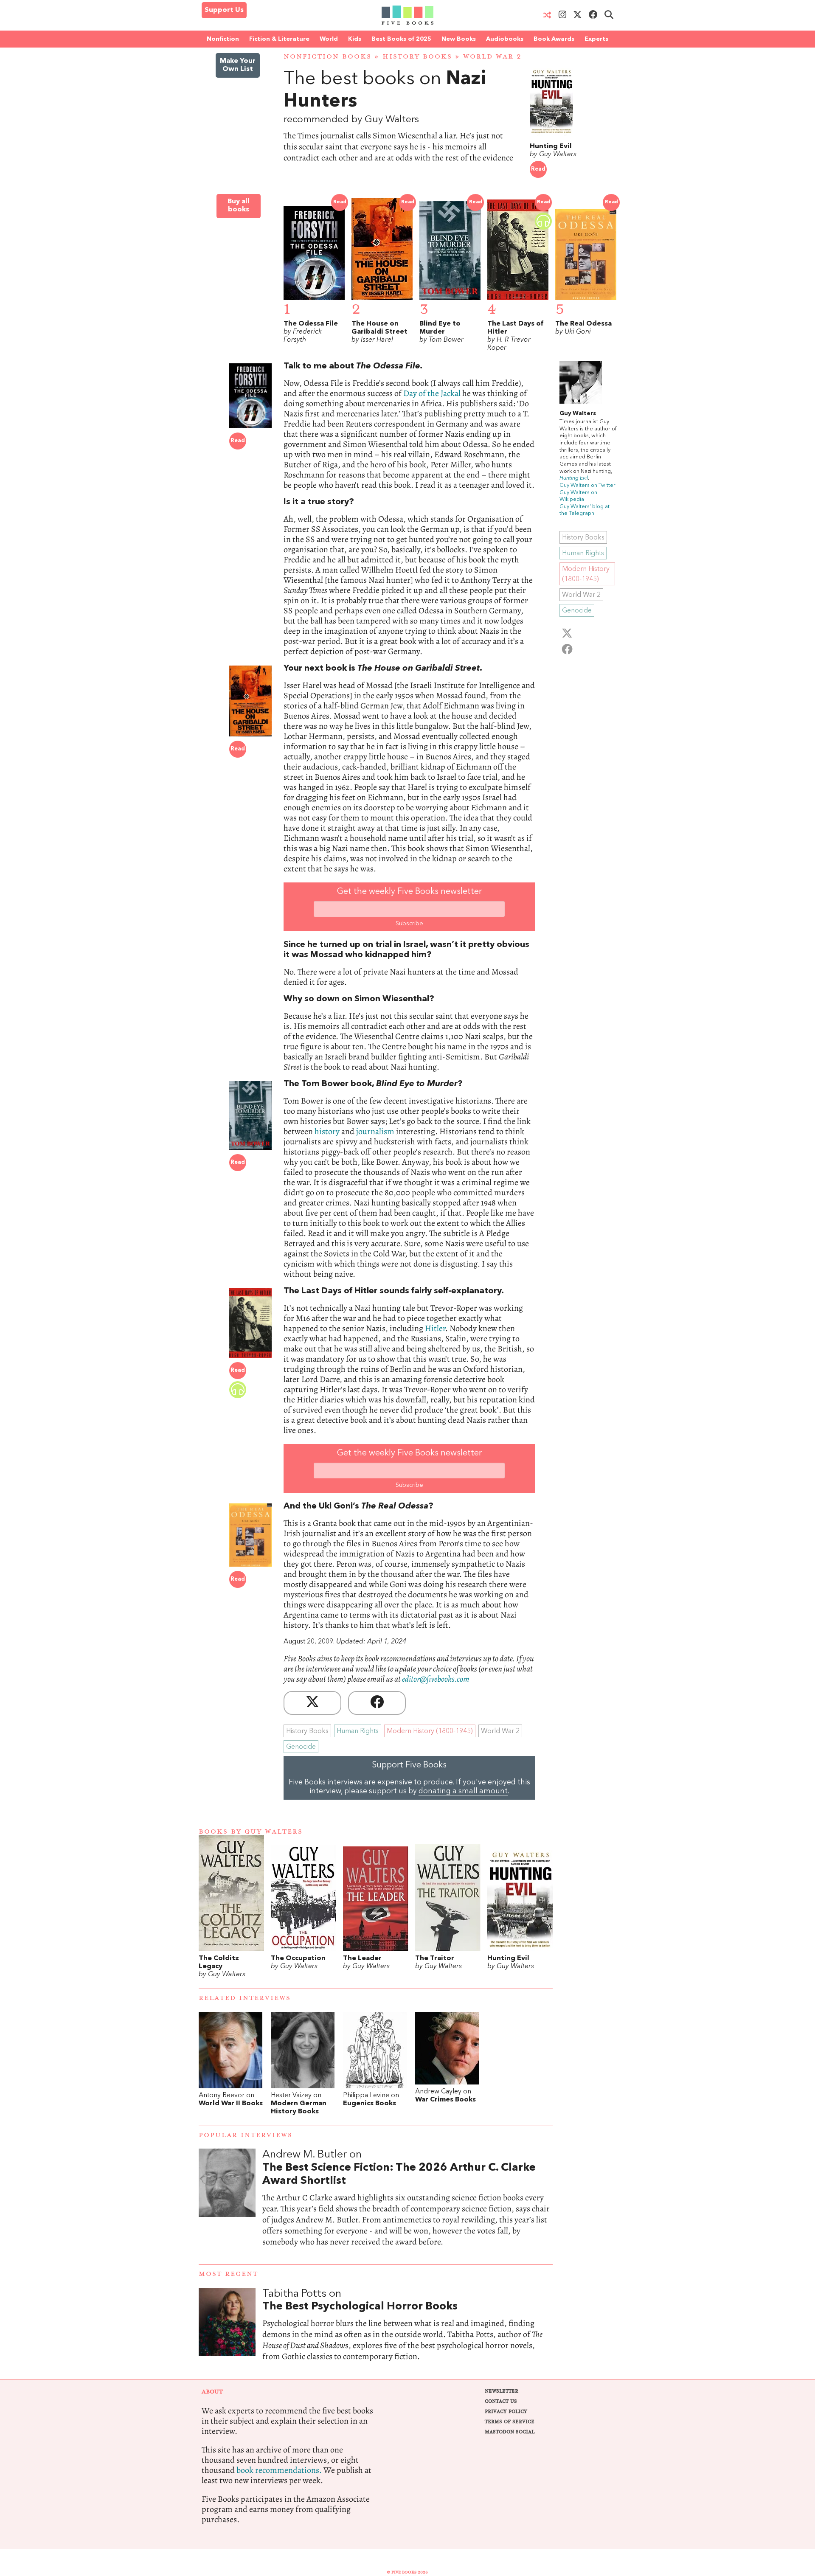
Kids (355, 39)
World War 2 (492, 57)
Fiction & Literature (279, 39)
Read (538, 169)
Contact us (501, 2401)
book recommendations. (279, 2470)
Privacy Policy (506, 2412)
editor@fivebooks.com (436, 1679)
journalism (375, 1131)
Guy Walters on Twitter (587, 485)
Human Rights (358, 1731)
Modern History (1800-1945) (430, 1731)
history (327, 1131)
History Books (417, 57)
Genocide (301, 1747)
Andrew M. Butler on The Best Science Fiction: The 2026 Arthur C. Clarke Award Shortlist (407, 2206)
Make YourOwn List (238, 65)
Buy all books (239, 206)
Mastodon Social (510, 2432)
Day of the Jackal (433, 393)
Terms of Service (510, 2422)
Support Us (224, 10)
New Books (459, 39)
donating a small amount (463, 1791)
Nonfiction (223, 39)
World (329, 39)
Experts (596, 39)
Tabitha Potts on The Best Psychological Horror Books (407, 2334)
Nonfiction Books (327, 57)
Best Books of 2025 (401, 39)
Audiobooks (505, 39)
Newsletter (502, 2391)
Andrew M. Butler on (399, 2168)
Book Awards (554, 39)
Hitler (435, 1328)
